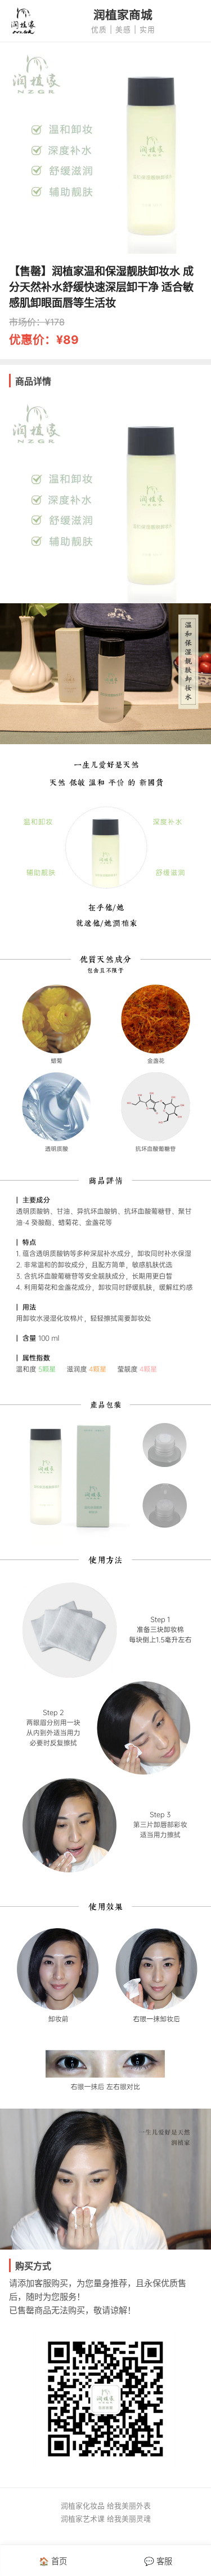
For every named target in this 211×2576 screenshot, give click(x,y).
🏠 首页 (53, 2561)
